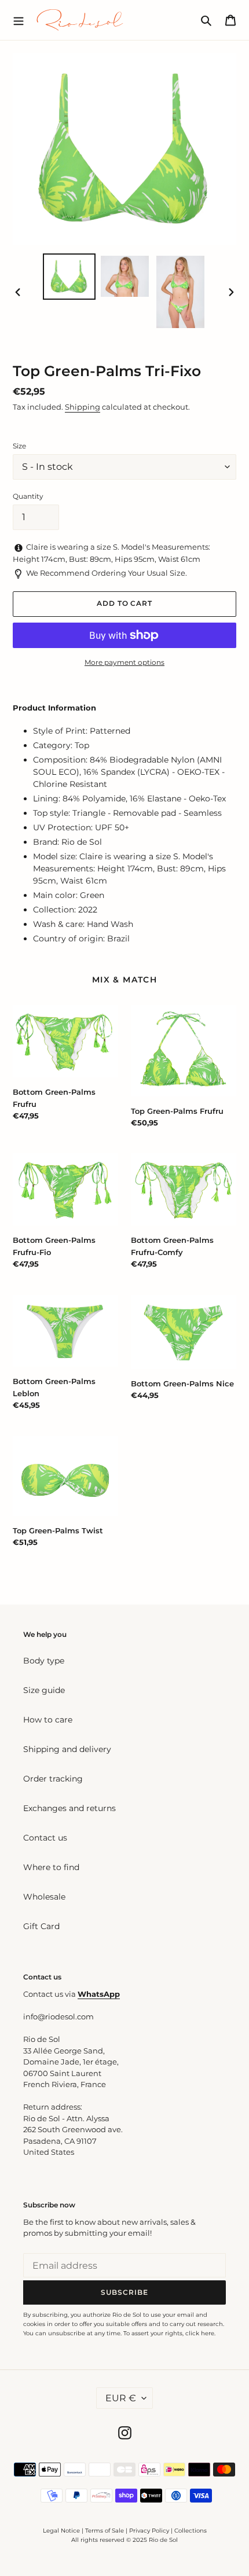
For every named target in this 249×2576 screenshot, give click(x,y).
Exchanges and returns (69, 1808)
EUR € (121, 2398)
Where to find (51, 1867)
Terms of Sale (105, 2531)
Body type (44, 1661)
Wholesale (44, 1897)
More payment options (124, 662)
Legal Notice (61, 2531)
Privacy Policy (150, 2531)
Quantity (28, 496)
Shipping (83, 407)
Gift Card (41, 1926)
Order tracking (53, 1779)
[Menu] (19, 20)
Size (19, 446)
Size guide (44, 1690)
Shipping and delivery (67, 1749)
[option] (69, 276)
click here (200, 2333)
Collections (191, 2531)
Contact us (45, 1838)
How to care (48, 1720)
